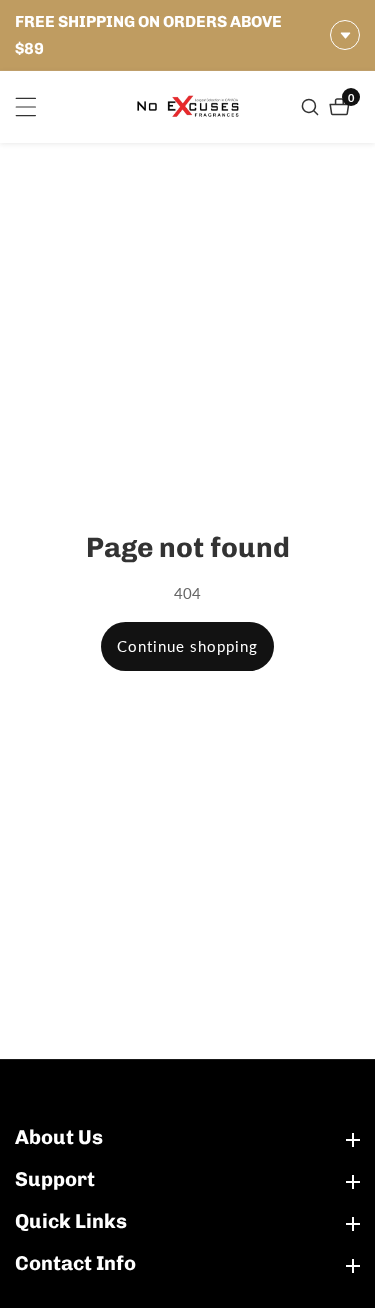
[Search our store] (312, 107)
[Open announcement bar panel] (345, 35)
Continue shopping (187, 646)
